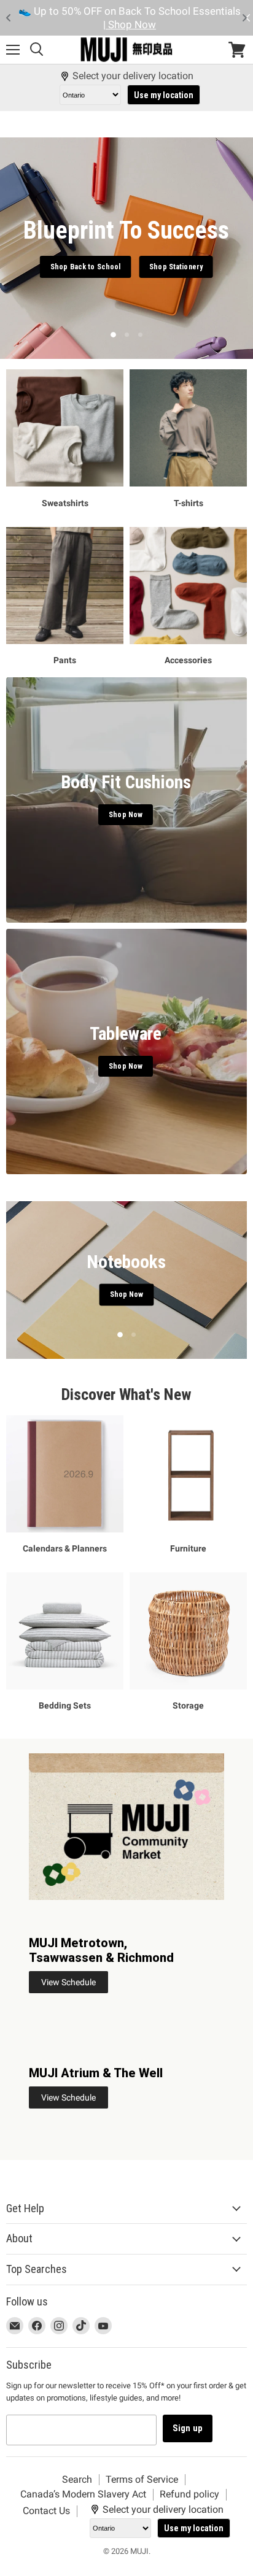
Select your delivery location (133, 76)
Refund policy (189, 2494)
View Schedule (68, 1982)
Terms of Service (142, 2479)
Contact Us (46, 2511)
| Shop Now (130, 25)
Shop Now (127, 1295)
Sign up (188, 2428)
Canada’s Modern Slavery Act (83, 2494)
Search (77, 2479)
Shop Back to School (85, 267)
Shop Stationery (176, 267)
